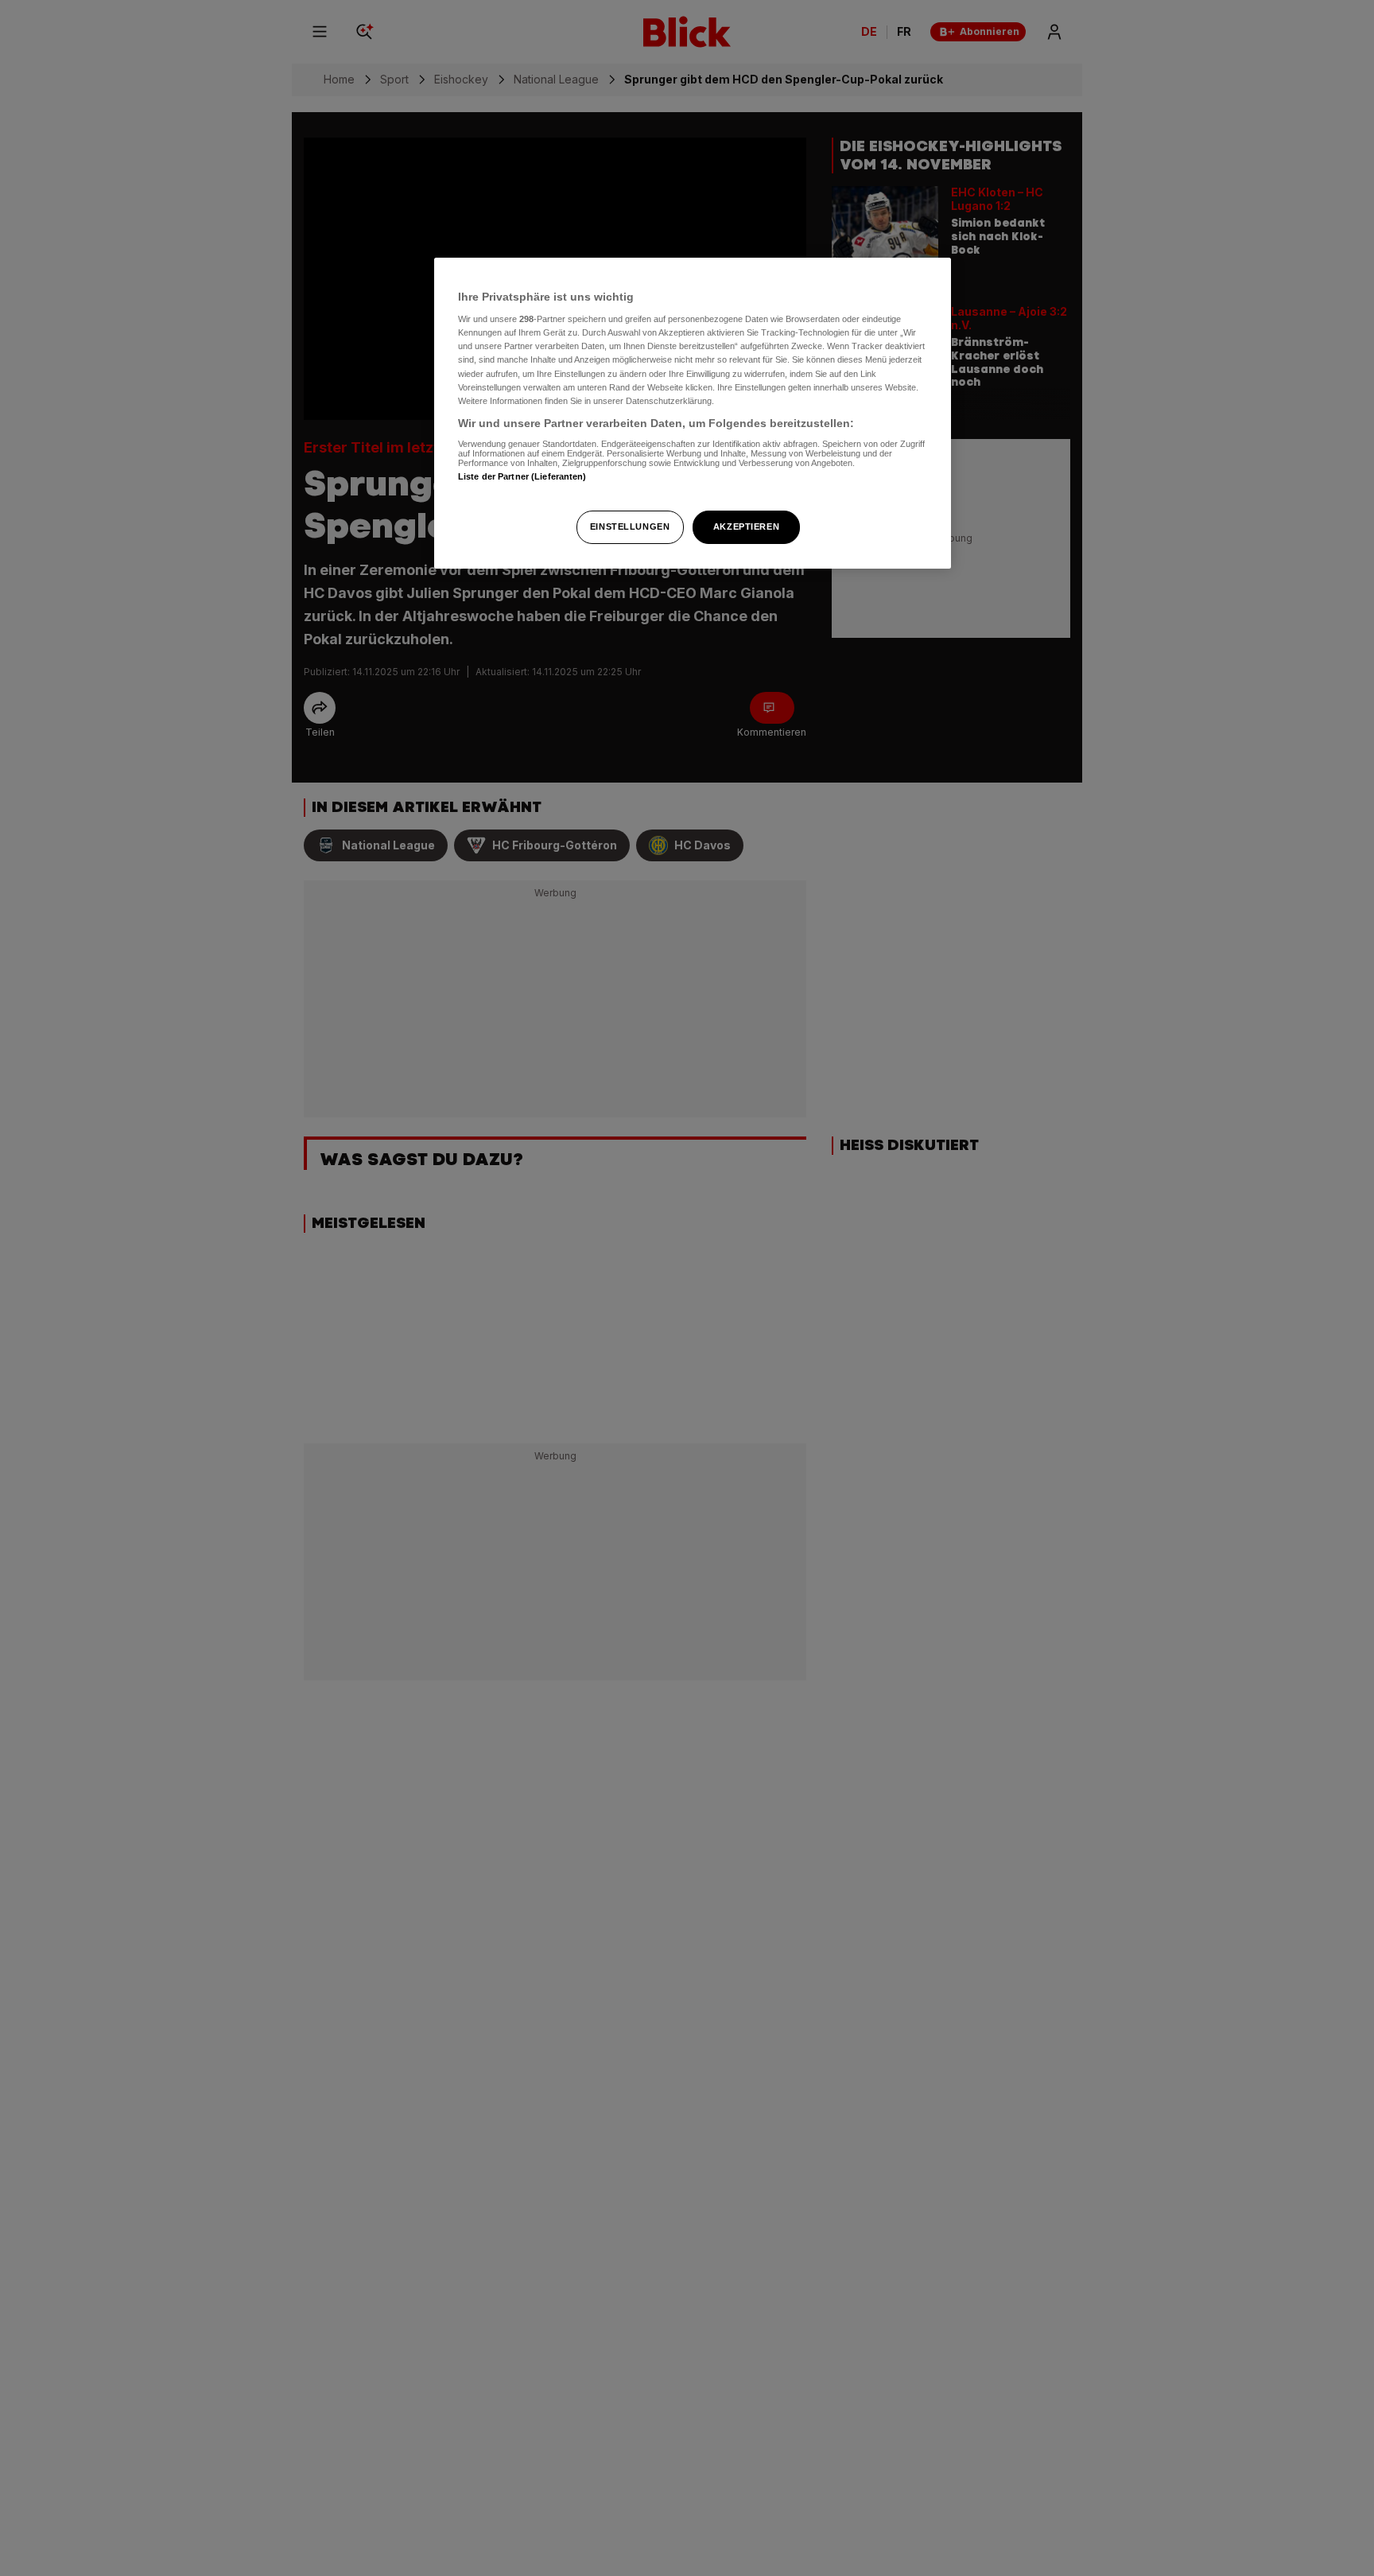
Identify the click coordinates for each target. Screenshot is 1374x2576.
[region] (693, 413)
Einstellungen (630, 526)
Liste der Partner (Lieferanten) (522, 477)
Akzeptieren (746, 526)
